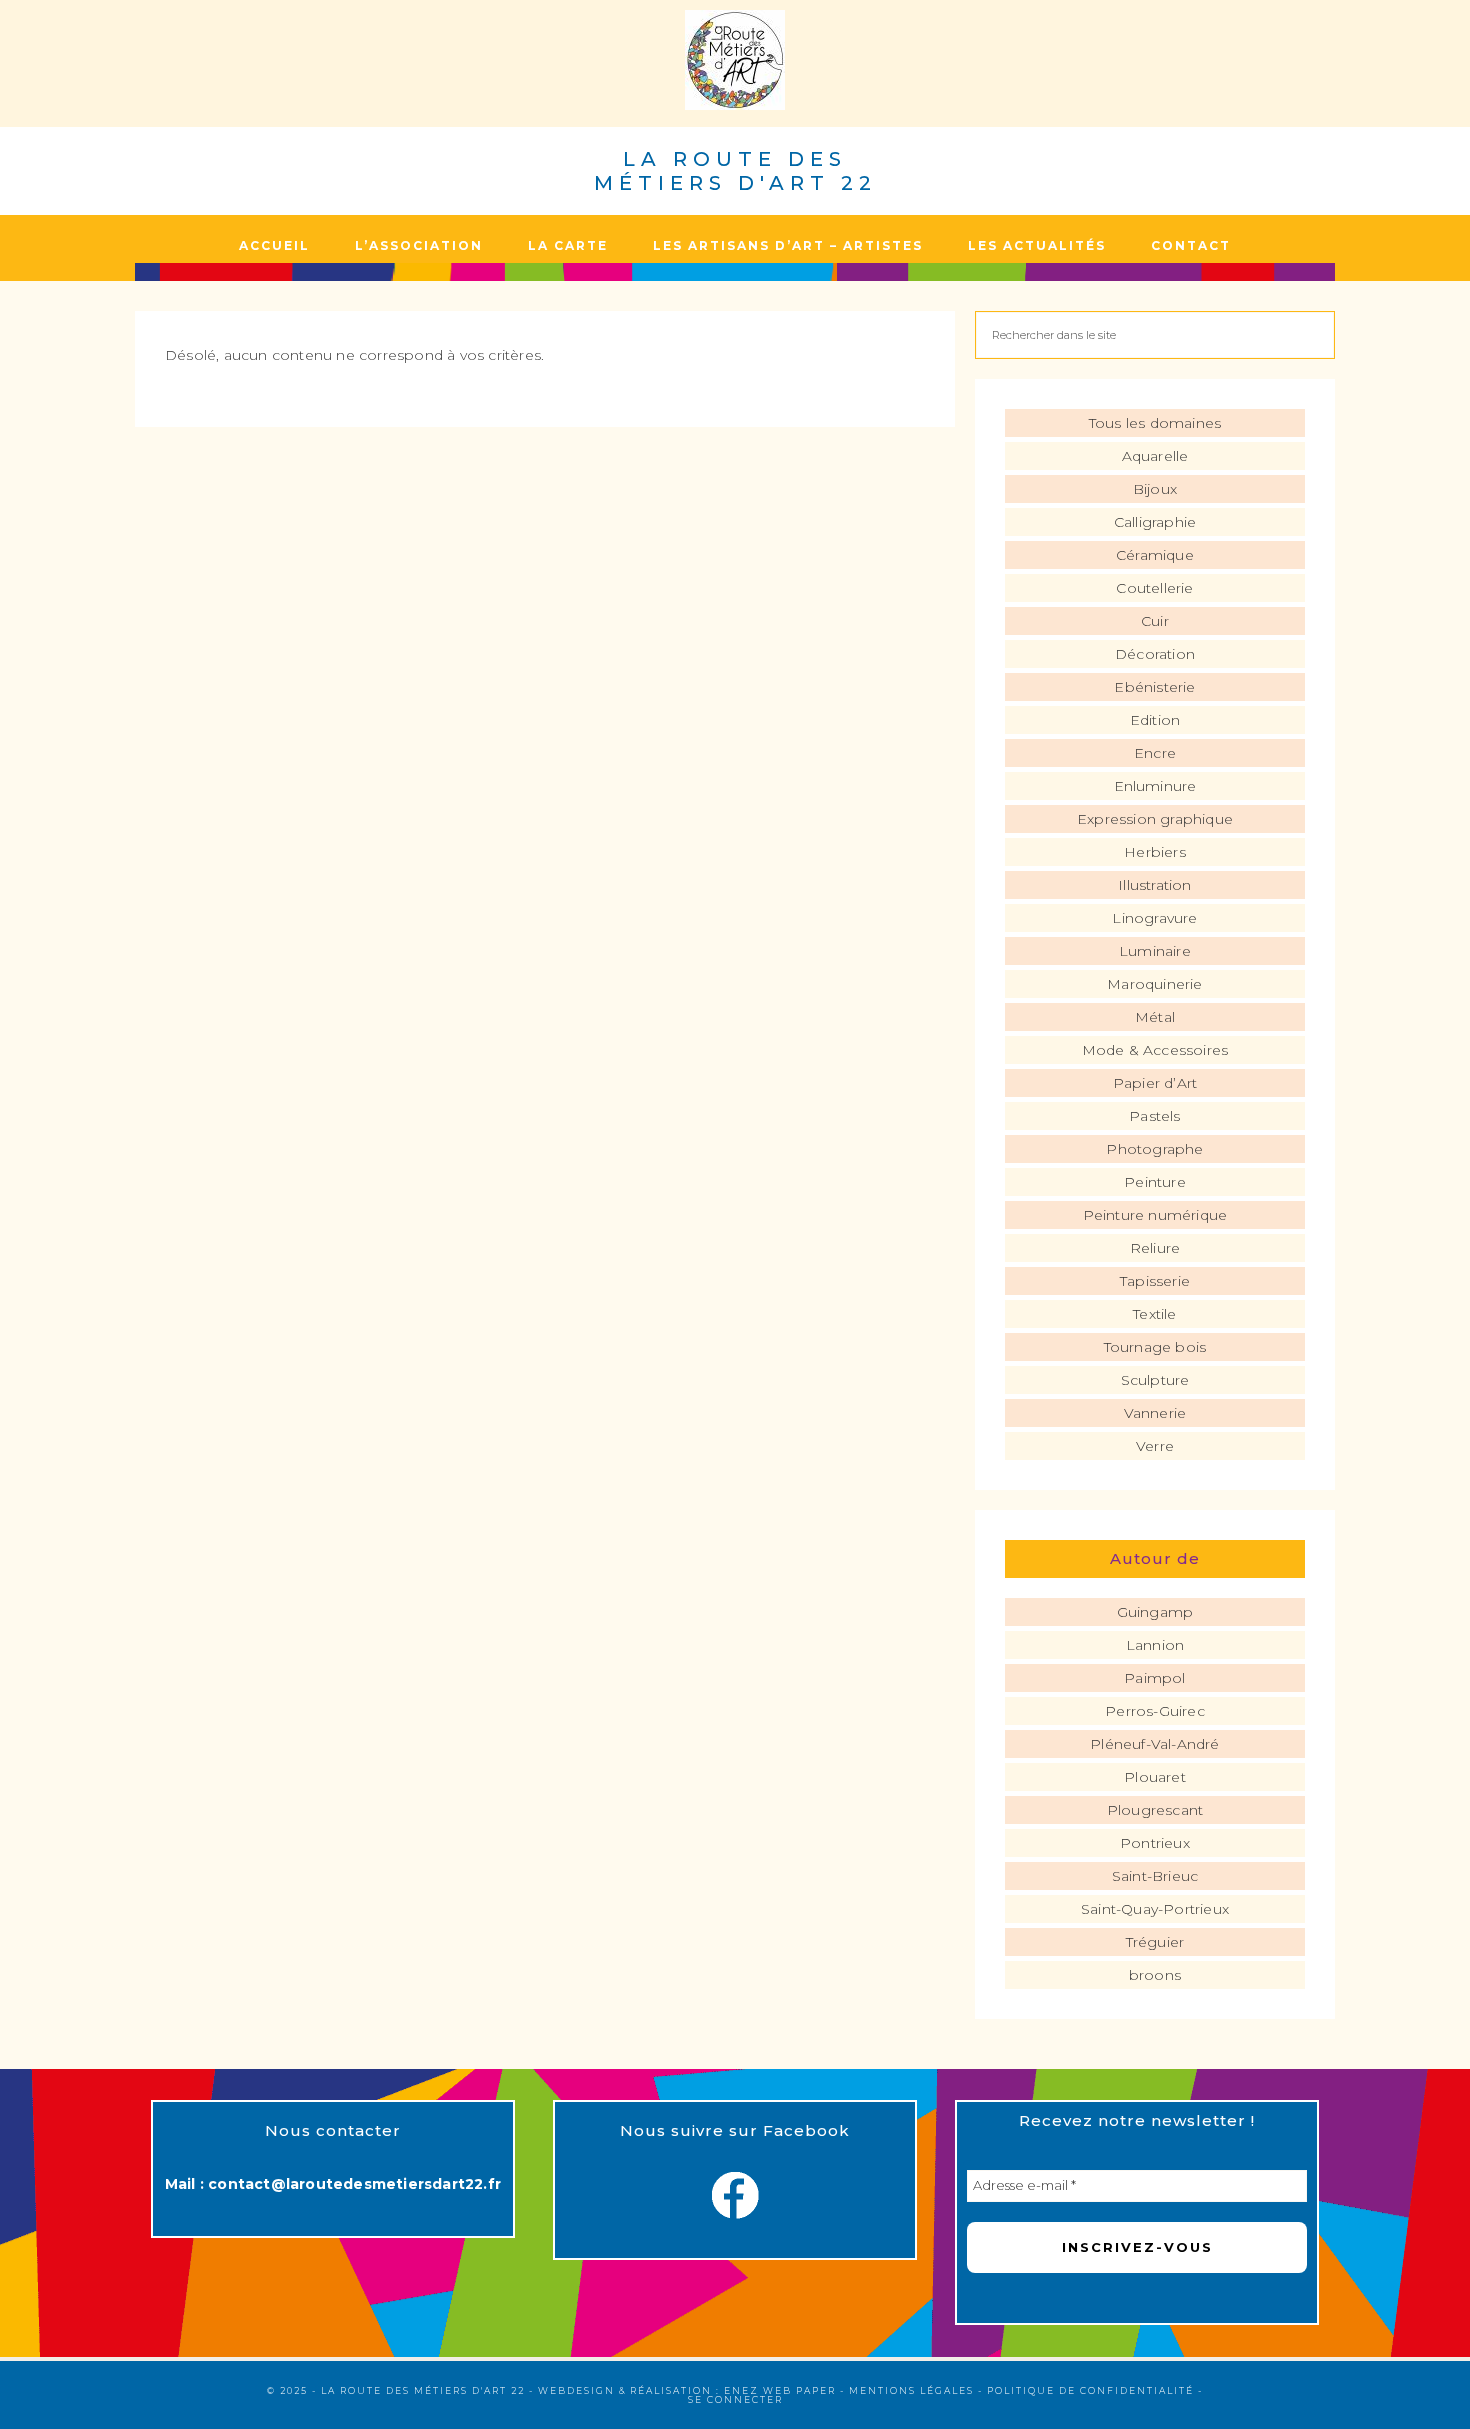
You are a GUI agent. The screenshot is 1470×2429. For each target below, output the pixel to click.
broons (1155, 1975)
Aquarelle (1155, 456)
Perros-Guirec (1155, 1711)
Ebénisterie (1154, 687)
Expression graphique (1155, 819)
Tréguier (1155, 1942)
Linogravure (1154, 918)
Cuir (1155, 621)
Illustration (1154, 885)
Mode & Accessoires (1155, 1050)
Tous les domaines (1155, 423)
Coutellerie (1154, 588)
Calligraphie (1155, 522)
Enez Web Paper (780, 2390)
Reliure (1155, 1248)
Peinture (1155, 1182)
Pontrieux (1155, 1843)
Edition (1155, 720)
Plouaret (1155, 1777)
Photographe (1154, 1149)
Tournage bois (1155, 1347)
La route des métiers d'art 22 (735, 171)
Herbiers (1155, 852)
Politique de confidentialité (1090, 2390)
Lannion (1155, 1645)
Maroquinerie (1154, 984)
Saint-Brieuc (1155, 1876)
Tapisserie (1155, 1281)
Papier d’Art (1155, 1083)
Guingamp (1155, 1612)
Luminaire (1155, 951)
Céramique (1155, 555)
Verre (1155, 1446)
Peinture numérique (1155, 1215)
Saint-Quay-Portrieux (1155, 1909)
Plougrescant (1155, 1810)
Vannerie (1155, 1413)
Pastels (1154, 1116)
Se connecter (735, 2399)
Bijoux (1155, 489)
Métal (1155, 1017)
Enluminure (1155, 786)
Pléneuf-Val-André (1154, 1744)
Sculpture (1155, 1380)
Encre (1155, 753)
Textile (1154, 1314)
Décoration (1155, 654)
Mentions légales (911, 2390)
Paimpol (1154, 1678)
